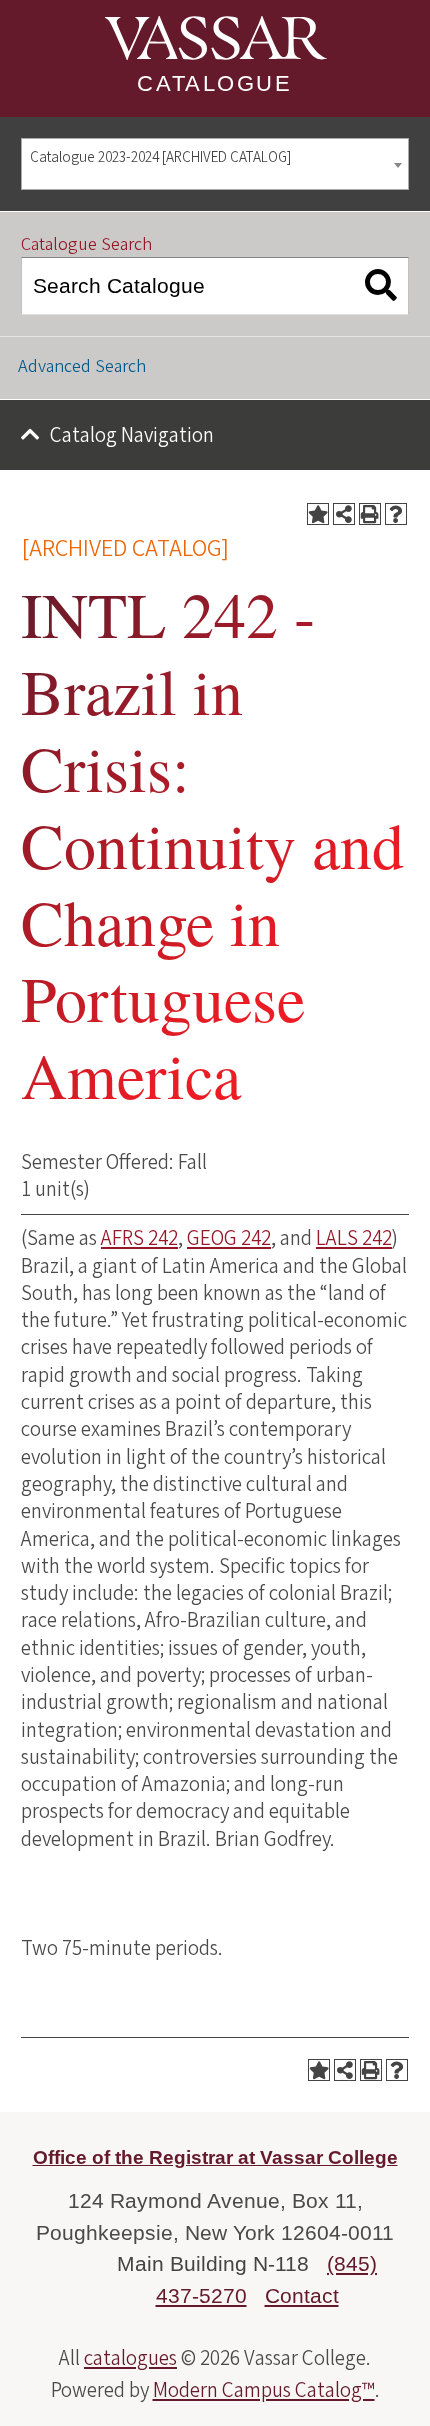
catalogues (130, 2358)
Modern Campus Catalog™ (264, 2390)
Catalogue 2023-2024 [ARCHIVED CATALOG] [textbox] (160, 157)
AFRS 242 (139, 1238)
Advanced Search (82, 366)
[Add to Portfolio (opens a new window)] (318, 514)
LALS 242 (354, 1238)
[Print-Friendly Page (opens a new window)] (370, 514)
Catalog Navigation (132, 435)
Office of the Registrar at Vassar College (215, 2157)
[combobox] (215, 164)
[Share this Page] (344, 514)
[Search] (381, 286)
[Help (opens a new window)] (396, 514)
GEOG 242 (229, 1238)
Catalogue (214, 83)
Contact (302, 2295)
